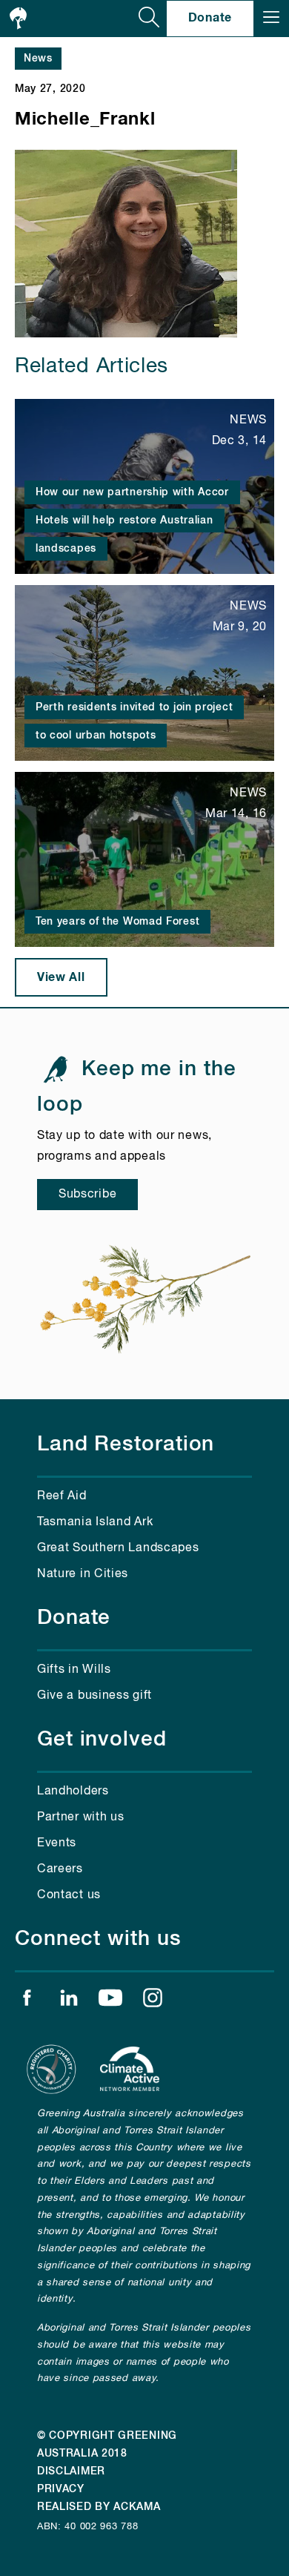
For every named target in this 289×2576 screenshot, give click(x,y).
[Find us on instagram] (153, 2001)
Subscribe (87, 1195)
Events (57, 1843)
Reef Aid (62, 1496)
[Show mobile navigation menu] (271, 19)
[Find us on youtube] (110, 2001)
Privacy (61, 2489)
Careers (60, 1869)
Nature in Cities (83, 1574)
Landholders (73, 1791)
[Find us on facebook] (27, 2001)
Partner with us (81, 1817)
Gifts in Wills (74, 1670)
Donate (210, 18)
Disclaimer (71, 2471)
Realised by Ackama (99, 2507)
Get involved (102, 1740)
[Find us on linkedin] (69, 2001)
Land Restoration (126, 1444)
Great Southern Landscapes (118, 1548)
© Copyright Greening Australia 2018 (107, 2445)
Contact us (69, 1895)
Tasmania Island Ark (95, 1522)
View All (61, 977)
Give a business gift (94, 1696)
